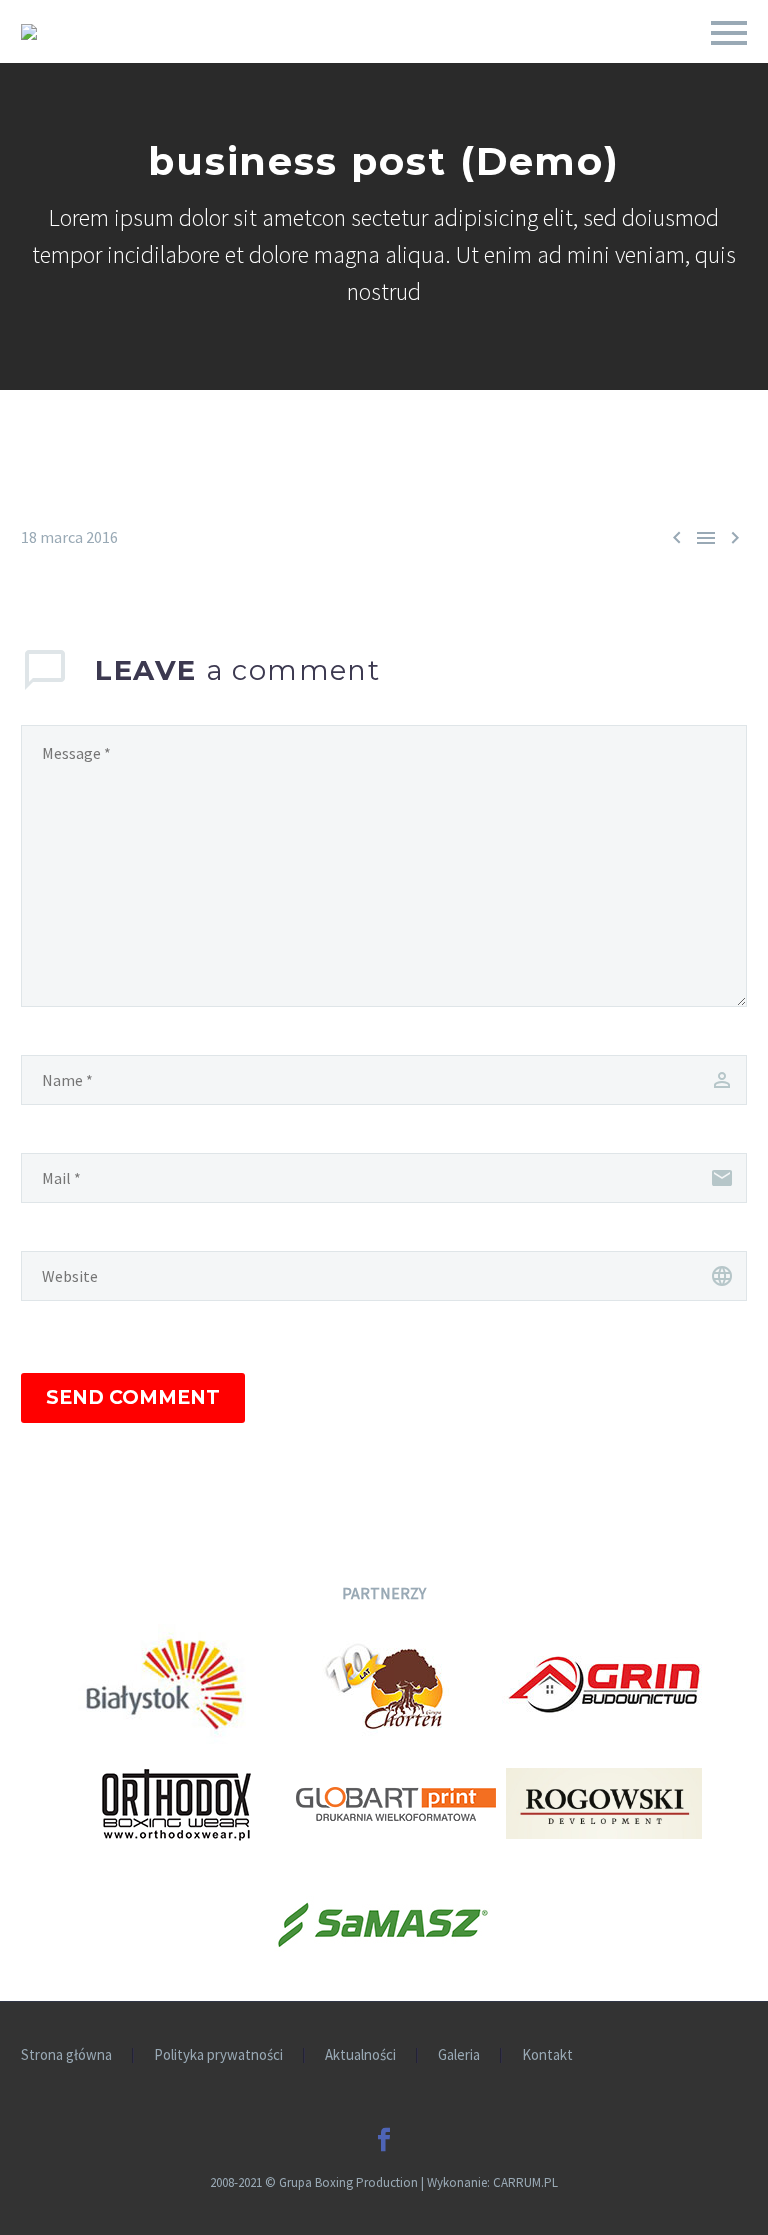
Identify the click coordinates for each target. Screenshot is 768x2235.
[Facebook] (384, 2140)
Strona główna (66, 2055)
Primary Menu (729, 33)
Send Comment (133, 1397)
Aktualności (360, 2055)
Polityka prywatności (218, 2055)
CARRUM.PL (525, 2182)
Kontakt (547, 2055)
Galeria (459, 2055)
